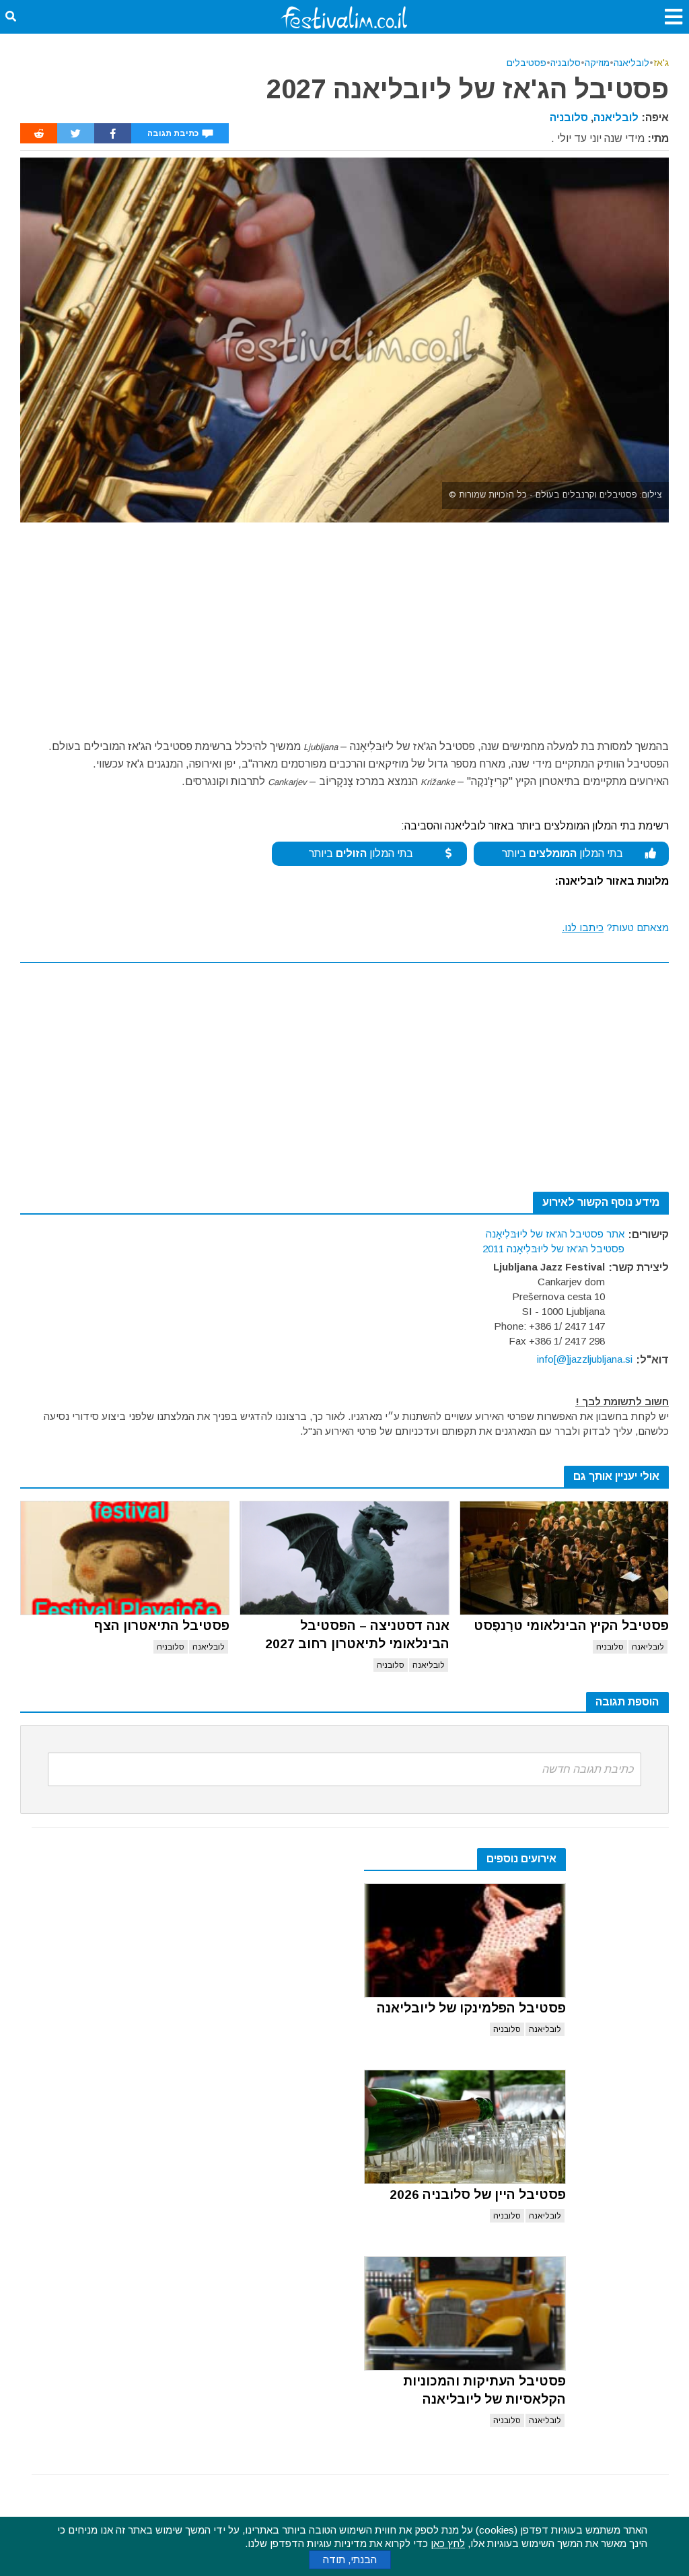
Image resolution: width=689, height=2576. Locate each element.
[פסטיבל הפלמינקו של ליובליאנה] (465, 1940)
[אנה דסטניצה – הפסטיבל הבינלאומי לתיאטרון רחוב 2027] (344, 1558)
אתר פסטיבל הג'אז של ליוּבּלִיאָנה (555, 1234)
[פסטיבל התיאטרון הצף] (125, 1558)
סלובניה (566, 63)
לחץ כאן (448, 2543)
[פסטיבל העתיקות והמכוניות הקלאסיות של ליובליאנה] (465, 2313)
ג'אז (661, 63)
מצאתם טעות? (615, 927)
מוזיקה (597, 63)
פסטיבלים (527, 63)
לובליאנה (631, 63)
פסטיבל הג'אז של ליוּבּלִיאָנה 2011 (553, 1249)
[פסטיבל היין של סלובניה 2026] (465, 2127)
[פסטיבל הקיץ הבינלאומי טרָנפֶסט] (564, 1558)
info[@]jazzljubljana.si (585, 1359)
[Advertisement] (344, 623)
